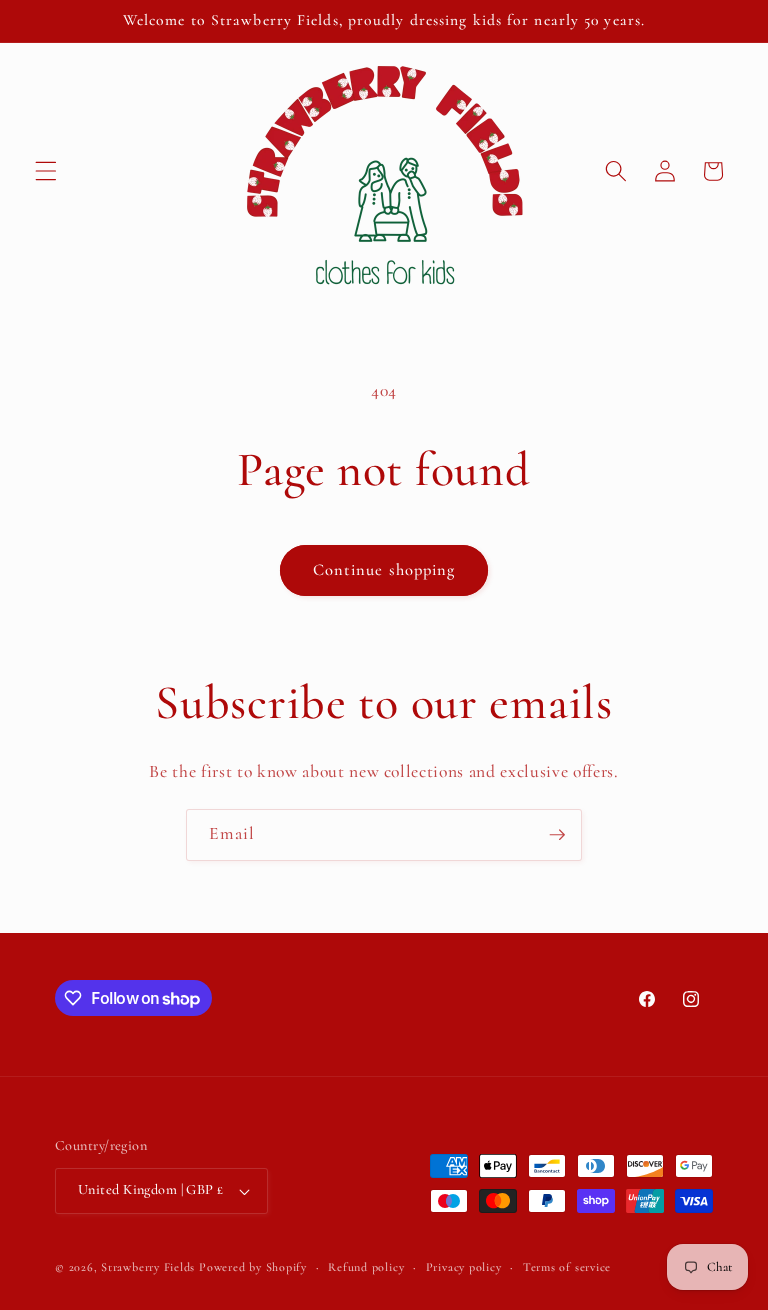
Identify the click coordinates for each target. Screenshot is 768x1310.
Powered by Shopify (253, 1267)
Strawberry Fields (150, 1267)
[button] (46, 171)
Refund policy (366, 1267)
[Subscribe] (557, 835)
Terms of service (567, 1267)
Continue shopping (384, 570)
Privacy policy (464, 1267)
